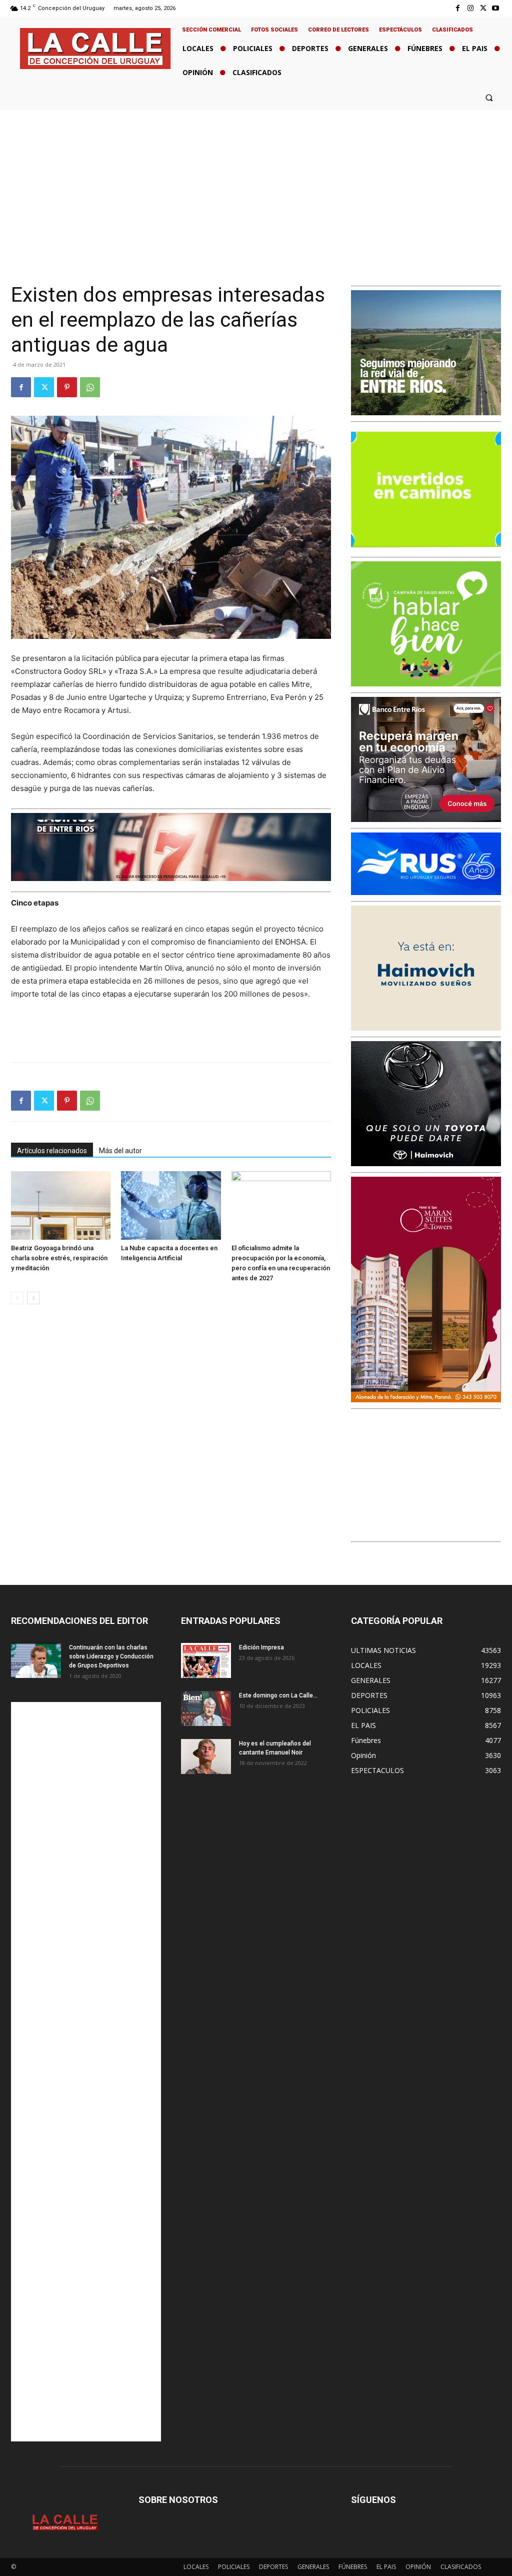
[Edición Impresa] (206, 1660)
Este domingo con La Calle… (278, 1695)
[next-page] (33, 1298)
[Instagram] (470, 8)
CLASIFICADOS (461, 2567)
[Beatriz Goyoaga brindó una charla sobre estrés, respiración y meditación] (61, 1205)
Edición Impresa (261, 1647)
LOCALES (196, 2567)
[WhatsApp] (90, 387)
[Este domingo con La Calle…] (206, 1708)
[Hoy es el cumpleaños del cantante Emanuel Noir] (206, 1757)
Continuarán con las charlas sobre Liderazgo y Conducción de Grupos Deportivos (111, 1656)
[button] (489, 97)
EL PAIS (386, 2567)
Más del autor (120, 1151)
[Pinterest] (67, 387)
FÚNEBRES (353, 2567)
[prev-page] (17, 1298)
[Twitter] (483, 8)
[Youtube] (496, 8)
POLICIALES (234, 2567)
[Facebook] (458, 8)
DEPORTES (273, 2567)
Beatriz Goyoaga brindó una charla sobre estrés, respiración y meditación (59, 1258)
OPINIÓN (418, 2567)
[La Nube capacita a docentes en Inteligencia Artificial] (171, 1205)
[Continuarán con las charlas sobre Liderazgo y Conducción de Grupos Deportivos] (36, 1660)
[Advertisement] (256, 185)
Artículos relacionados (52, 1151)
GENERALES (313, 2567)
